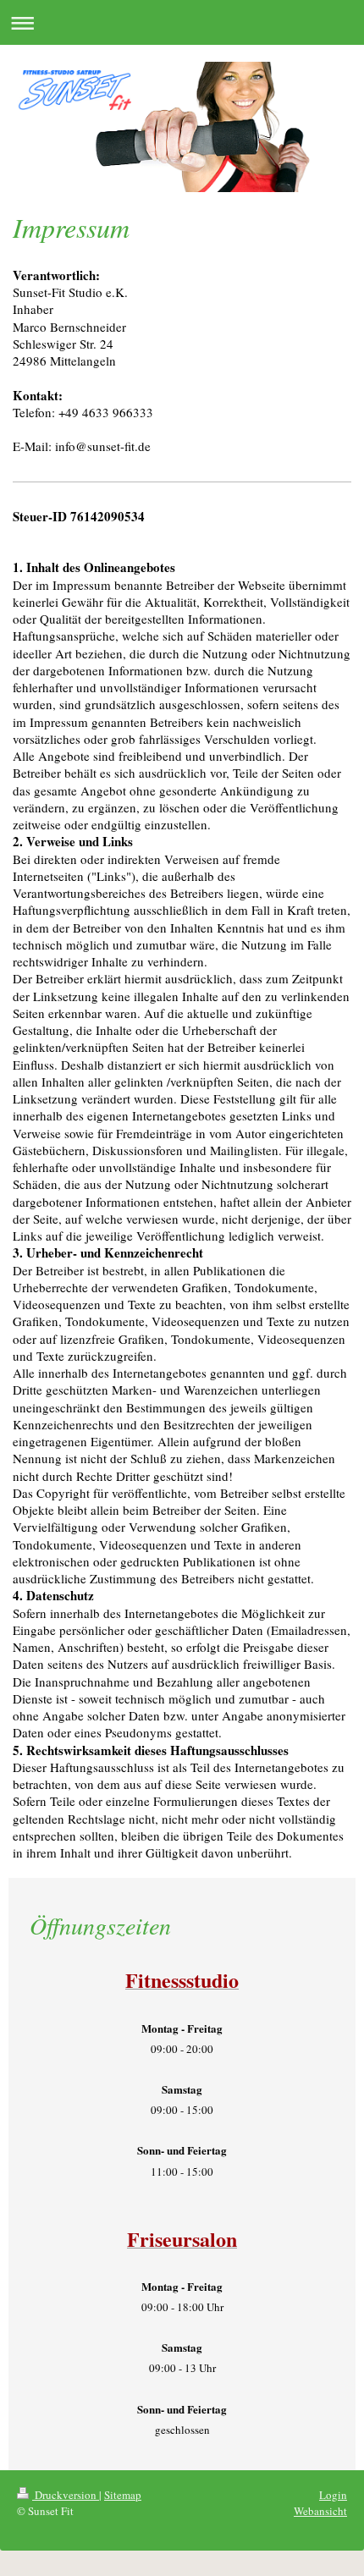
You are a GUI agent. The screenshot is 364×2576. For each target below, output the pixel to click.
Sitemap (123, 2495)
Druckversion (66, 2495)
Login (333, 2495)
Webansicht (320, 2511)
